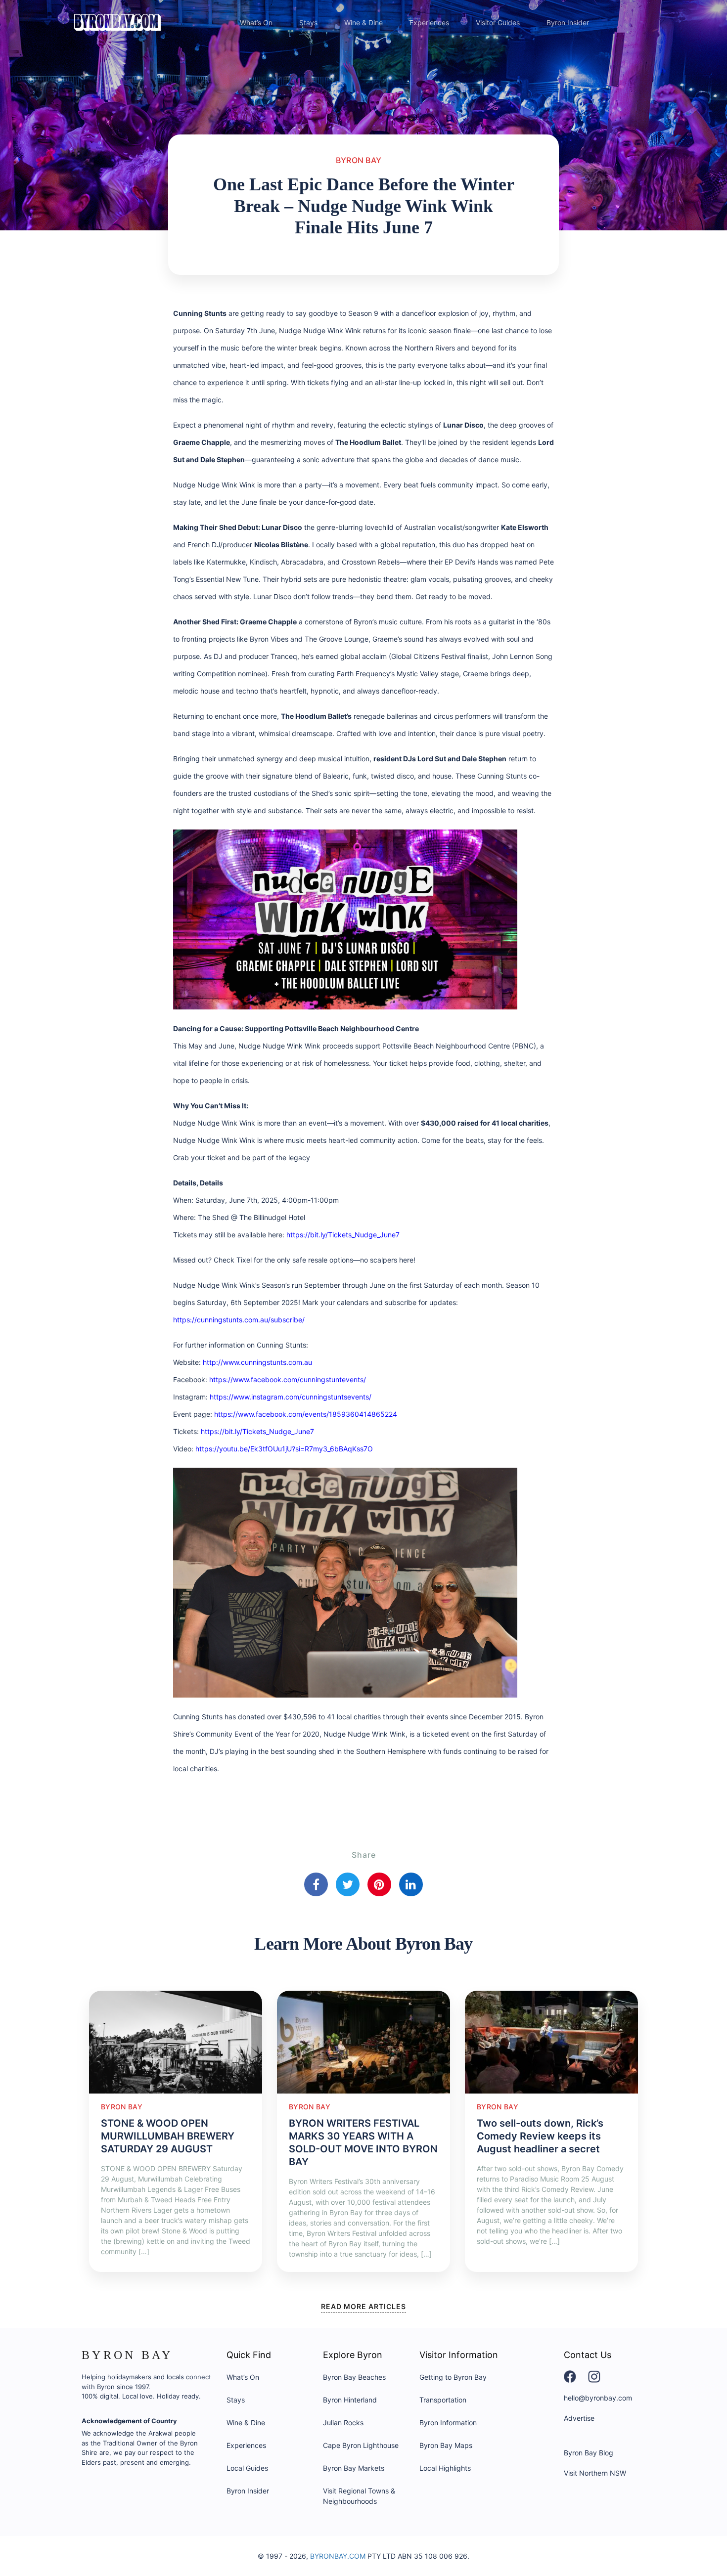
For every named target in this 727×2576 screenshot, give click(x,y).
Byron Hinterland (350, 2400)
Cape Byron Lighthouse (361, 2445)
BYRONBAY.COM (338, 2556)
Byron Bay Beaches (354, 2377)
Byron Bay (359, 160)
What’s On (256, 22)
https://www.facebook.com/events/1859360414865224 (306, 1414)
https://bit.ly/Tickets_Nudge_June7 (343, 1235)
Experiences (429, 22)
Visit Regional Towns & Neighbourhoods (359, 2496)
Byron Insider (568, 22)
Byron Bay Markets (354, 2468)
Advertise (579, 2418)
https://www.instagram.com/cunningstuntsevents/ (291, 1397)
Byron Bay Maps (446, 2445)
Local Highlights (445, 2468)
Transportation (443, 2400)
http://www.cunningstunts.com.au (257, 1362)
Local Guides (247, 2468)
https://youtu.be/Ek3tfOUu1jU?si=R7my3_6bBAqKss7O (284, 1449)
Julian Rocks (343, 2423)
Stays (308, 22)
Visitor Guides (498, 22)
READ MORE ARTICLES (363, 2306)
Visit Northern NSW (595, 2473)
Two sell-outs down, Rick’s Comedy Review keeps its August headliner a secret (540, 2136)
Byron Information (448, 2423)
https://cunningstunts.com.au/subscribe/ (239, 1320)
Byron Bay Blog (589, 2453)
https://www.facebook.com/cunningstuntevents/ (288, 1379)
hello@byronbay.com (598, 2398)
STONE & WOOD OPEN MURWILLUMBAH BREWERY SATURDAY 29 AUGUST (168, 2136)
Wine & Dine (363, 22)
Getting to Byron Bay (453, 2377)
